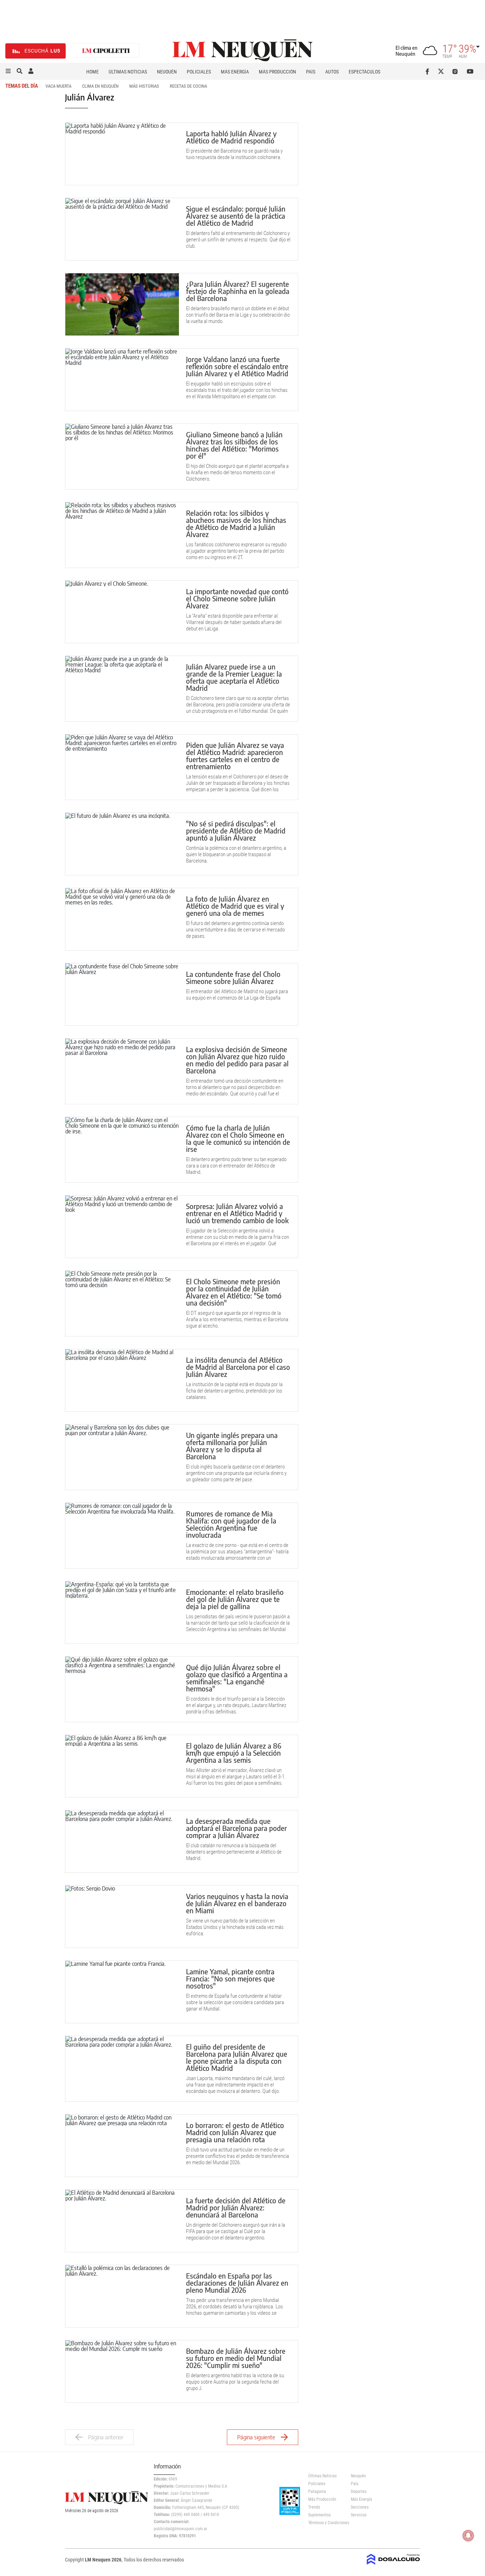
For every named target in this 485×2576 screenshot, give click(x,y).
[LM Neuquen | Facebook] (429, 71)
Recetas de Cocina (188, 86)
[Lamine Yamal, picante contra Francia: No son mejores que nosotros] (122, 1992)
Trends (314, 2507)
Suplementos (319, 2515)
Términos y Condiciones (324, 2523)
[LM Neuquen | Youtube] (470, 71)
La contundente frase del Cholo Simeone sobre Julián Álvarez (233, 977)
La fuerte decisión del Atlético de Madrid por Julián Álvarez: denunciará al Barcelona (236, 2207)
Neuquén (167, 72)
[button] (8, 71)
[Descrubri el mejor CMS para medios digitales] (393, 2563)
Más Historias (144, 86)
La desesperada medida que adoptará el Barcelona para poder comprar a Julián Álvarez (236, 1828)
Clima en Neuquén (100, 86)
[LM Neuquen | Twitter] (443, 71)
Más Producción (277, 72)
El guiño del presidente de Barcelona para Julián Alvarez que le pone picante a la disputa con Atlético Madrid (237, 2057)
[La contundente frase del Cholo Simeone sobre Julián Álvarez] (122, 994)
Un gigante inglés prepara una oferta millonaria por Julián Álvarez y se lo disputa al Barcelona (232, 1446)
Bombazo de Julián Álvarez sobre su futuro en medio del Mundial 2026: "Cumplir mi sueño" (236, 2358)
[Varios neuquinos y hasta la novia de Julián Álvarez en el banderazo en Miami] (122, 1917)
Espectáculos (364, 72)
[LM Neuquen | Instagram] (456, 71)
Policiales (199, 72)
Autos (332, 72)
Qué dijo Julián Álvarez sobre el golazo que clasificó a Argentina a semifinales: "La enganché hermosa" (237, 1678)
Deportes (359, 2492)
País (311, 72)
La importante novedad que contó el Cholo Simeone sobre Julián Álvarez (237, 598)
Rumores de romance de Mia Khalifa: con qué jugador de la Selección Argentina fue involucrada (231, 1524)
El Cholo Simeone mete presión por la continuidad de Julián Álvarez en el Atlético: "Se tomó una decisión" (234, 1292)
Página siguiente (256, 2437)
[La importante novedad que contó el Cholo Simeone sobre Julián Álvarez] (122, 612)
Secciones (360, 2507)
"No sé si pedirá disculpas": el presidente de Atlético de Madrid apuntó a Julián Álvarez (236, 830)
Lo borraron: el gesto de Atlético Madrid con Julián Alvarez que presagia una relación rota (235, 2132)
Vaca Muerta (58, 86)
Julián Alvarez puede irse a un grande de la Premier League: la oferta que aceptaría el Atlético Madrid (234, 677)
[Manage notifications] (468, 2536)
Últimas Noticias (128, 72)
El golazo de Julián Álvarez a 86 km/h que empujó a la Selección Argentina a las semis (234, 1753)
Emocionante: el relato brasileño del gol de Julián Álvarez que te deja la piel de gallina (235, 1599)
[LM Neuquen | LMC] (106, 51)
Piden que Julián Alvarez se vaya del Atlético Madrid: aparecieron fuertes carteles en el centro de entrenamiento (235, 756)
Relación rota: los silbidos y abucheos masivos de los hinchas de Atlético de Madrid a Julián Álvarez (236, 523)
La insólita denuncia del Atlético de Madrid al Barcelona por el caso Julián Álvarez (238, 1367)
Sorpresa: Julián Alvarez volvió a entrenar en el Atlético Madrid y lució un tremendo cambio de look (237, 1213)
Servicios (359, 2515)
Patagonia (317, 2492)
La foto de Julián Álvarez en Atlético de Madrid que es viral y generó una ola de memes (235, 906)
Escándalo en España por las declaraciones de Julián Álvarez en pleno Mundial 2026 (237, 2283)
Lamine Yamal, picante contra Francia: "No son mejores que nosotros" (230, 1978)
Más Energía (235, 72)
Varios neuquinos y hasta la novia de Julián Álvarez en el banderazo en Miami (237, 1903)
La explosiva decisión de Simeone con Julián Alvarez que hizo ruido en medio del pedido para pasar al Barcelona (237, 1060)
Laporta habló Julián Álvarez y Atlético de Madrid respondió (231, 137)
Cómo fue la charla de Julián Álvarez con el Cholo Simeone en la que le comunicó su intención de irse (238, 1138)
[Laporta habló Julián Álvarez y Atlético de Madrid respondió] (122, 154)
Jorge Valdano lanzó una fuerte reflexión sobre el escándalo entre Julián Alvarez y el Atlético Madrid (237, 366)
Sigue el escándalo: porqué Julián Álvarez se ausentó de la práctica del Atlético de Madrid (236, 216)
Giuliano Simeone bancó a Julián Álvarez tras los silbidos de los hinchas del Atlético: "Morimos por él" (234, 445)
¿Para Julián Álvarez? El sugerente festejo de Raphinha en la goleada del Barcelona (238, 291)
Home (92, 72)
